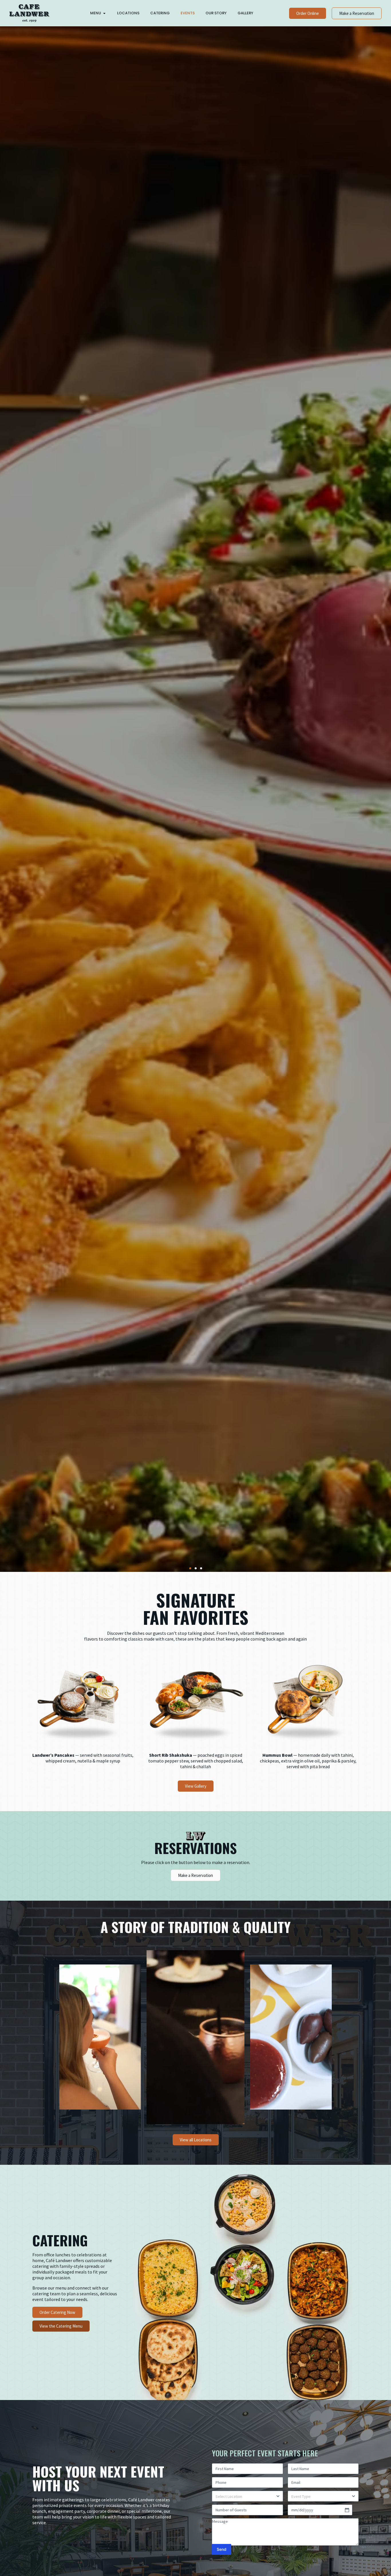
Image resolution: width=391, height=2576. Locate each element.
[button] (190, 1568)
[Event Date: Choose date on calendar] (347, 2510)
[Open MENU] (104, 13)
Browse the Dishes (76, 821)
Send (222, 2549)
